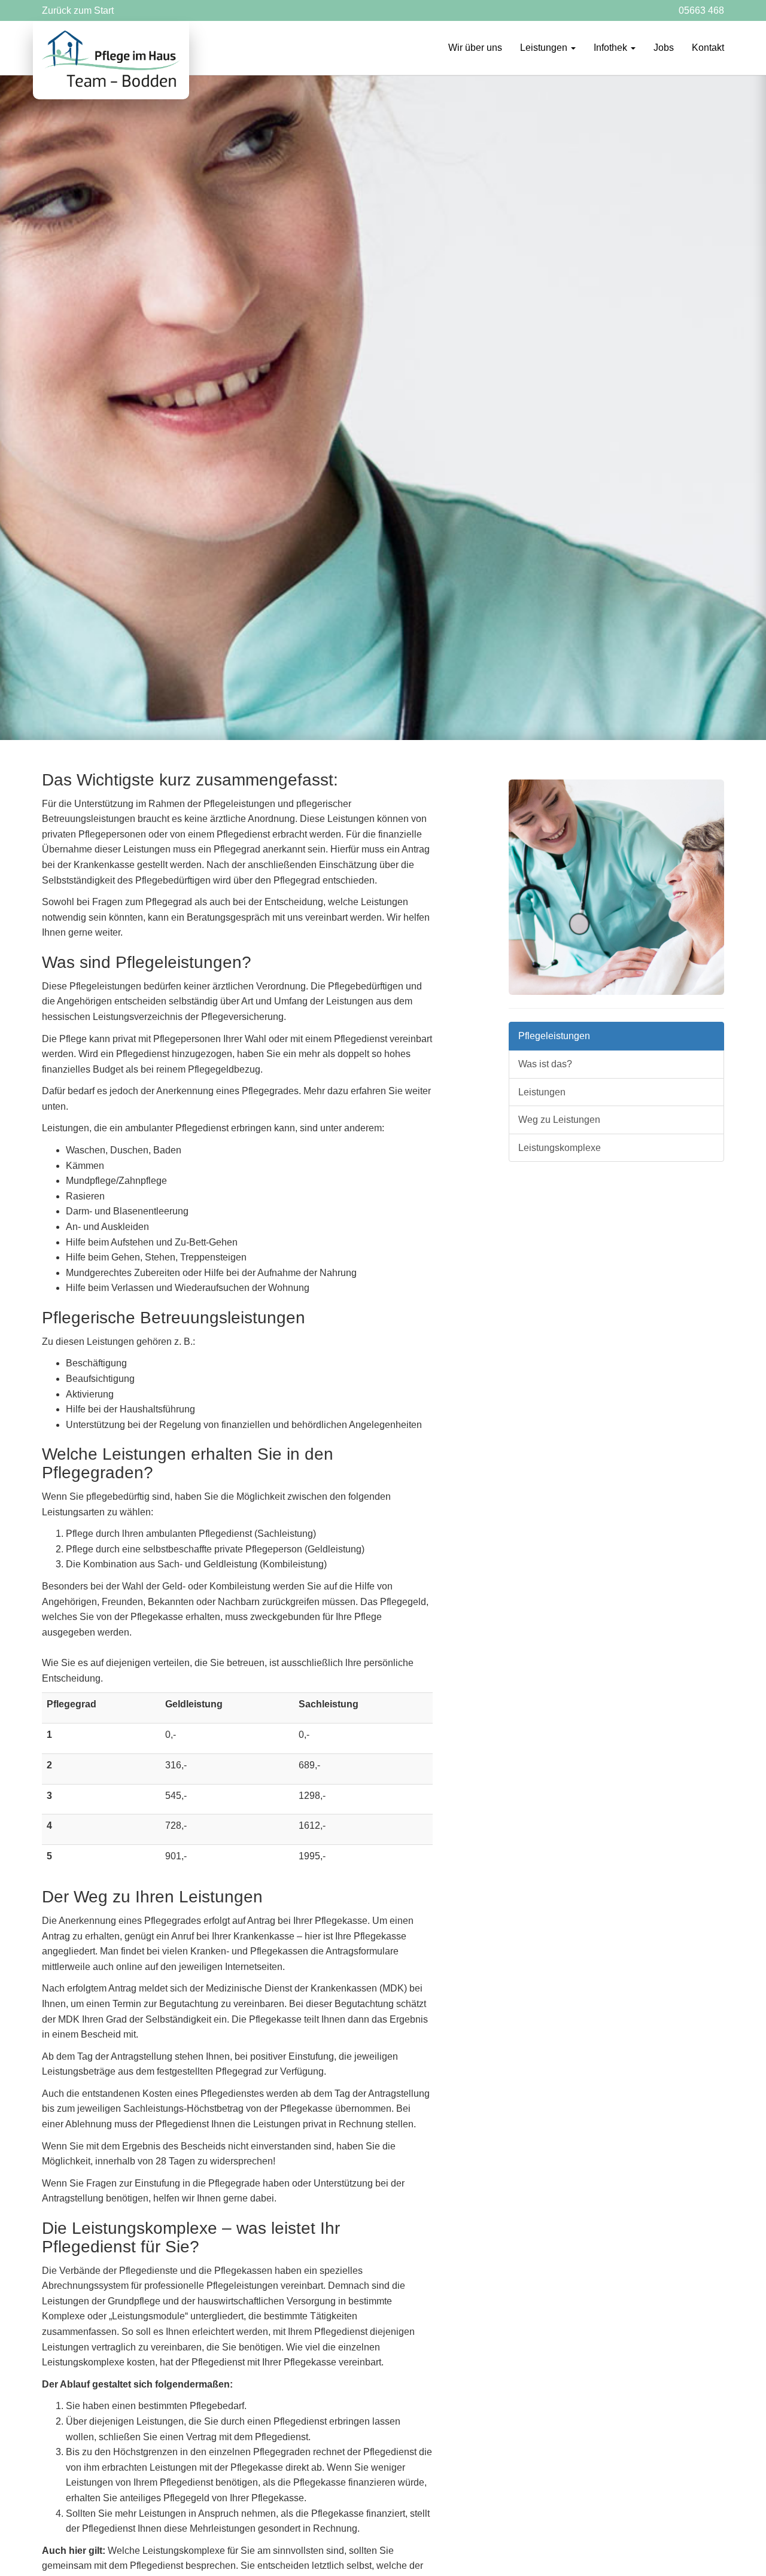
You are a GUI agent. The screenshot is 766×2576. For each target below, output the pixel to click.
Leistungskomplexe (560, 1148)
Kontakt (708, 48)
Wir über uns (475, 48)
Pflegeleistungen (554, 1036)
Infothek (612, 48)
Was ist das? (545, 1064)
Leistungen (545, 48)
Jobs (664, 48)
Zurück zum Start (78, 10)
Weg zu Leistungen (559, 1120)
